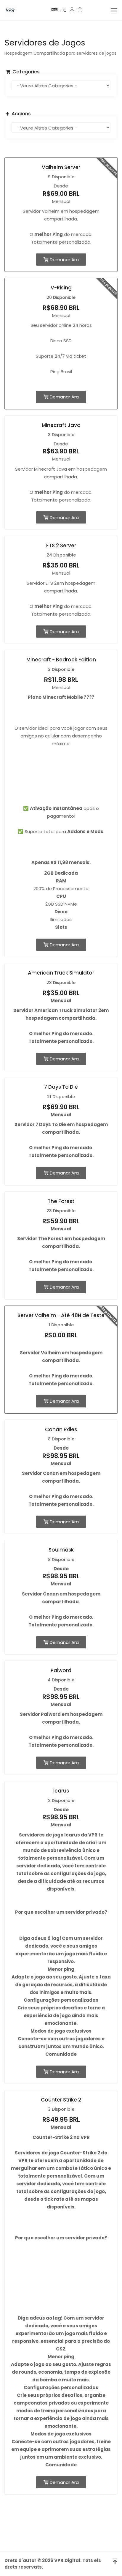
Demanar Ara (64, 260)
